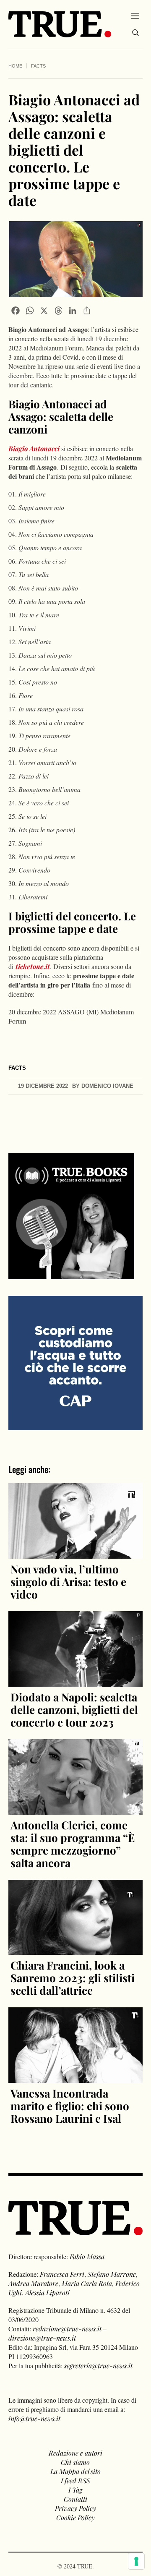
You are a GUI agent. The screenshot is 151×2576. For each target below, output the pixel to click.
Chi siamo (75, 2462)
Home (15, 66)
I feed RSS (75, 2481)
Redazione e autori (75, 2453)
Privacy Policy (75, 2508)
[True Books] (71, 1274)
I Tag (75, 2490)
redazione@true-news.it (67, 2329)
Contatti (75, 2499)
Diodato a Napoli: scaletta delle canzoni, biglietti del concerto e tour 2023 (74, 1710)
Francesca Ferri (62, 2274)
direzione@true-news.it (42, 2338)
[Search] (135, 33)
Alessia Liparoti (47, 2293)
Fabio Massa (87, 2256)
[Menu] (135, 16)
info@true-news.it (34, 2418)
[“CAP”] (75, 1362)
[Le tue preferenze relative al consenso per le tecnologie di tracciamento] (136, 2561)
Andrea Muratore (33, 2283)
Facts (38, 66)
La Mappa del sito (75, 2471)
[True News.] (60, 24)
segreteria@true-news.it (98, 2366)
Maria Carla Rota (87, 2283)
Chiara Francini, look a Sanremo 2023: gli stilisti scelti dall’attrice (73, 1978)
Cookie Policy (75, 2517)
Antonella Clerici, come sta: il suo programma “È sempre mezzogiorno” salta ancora (73, 1844)
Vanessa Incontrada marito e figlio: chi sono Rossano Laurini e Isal (70, 2106)
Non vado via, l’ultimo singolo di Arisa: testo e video (68, 1582)
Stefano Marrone (112, 2274)
